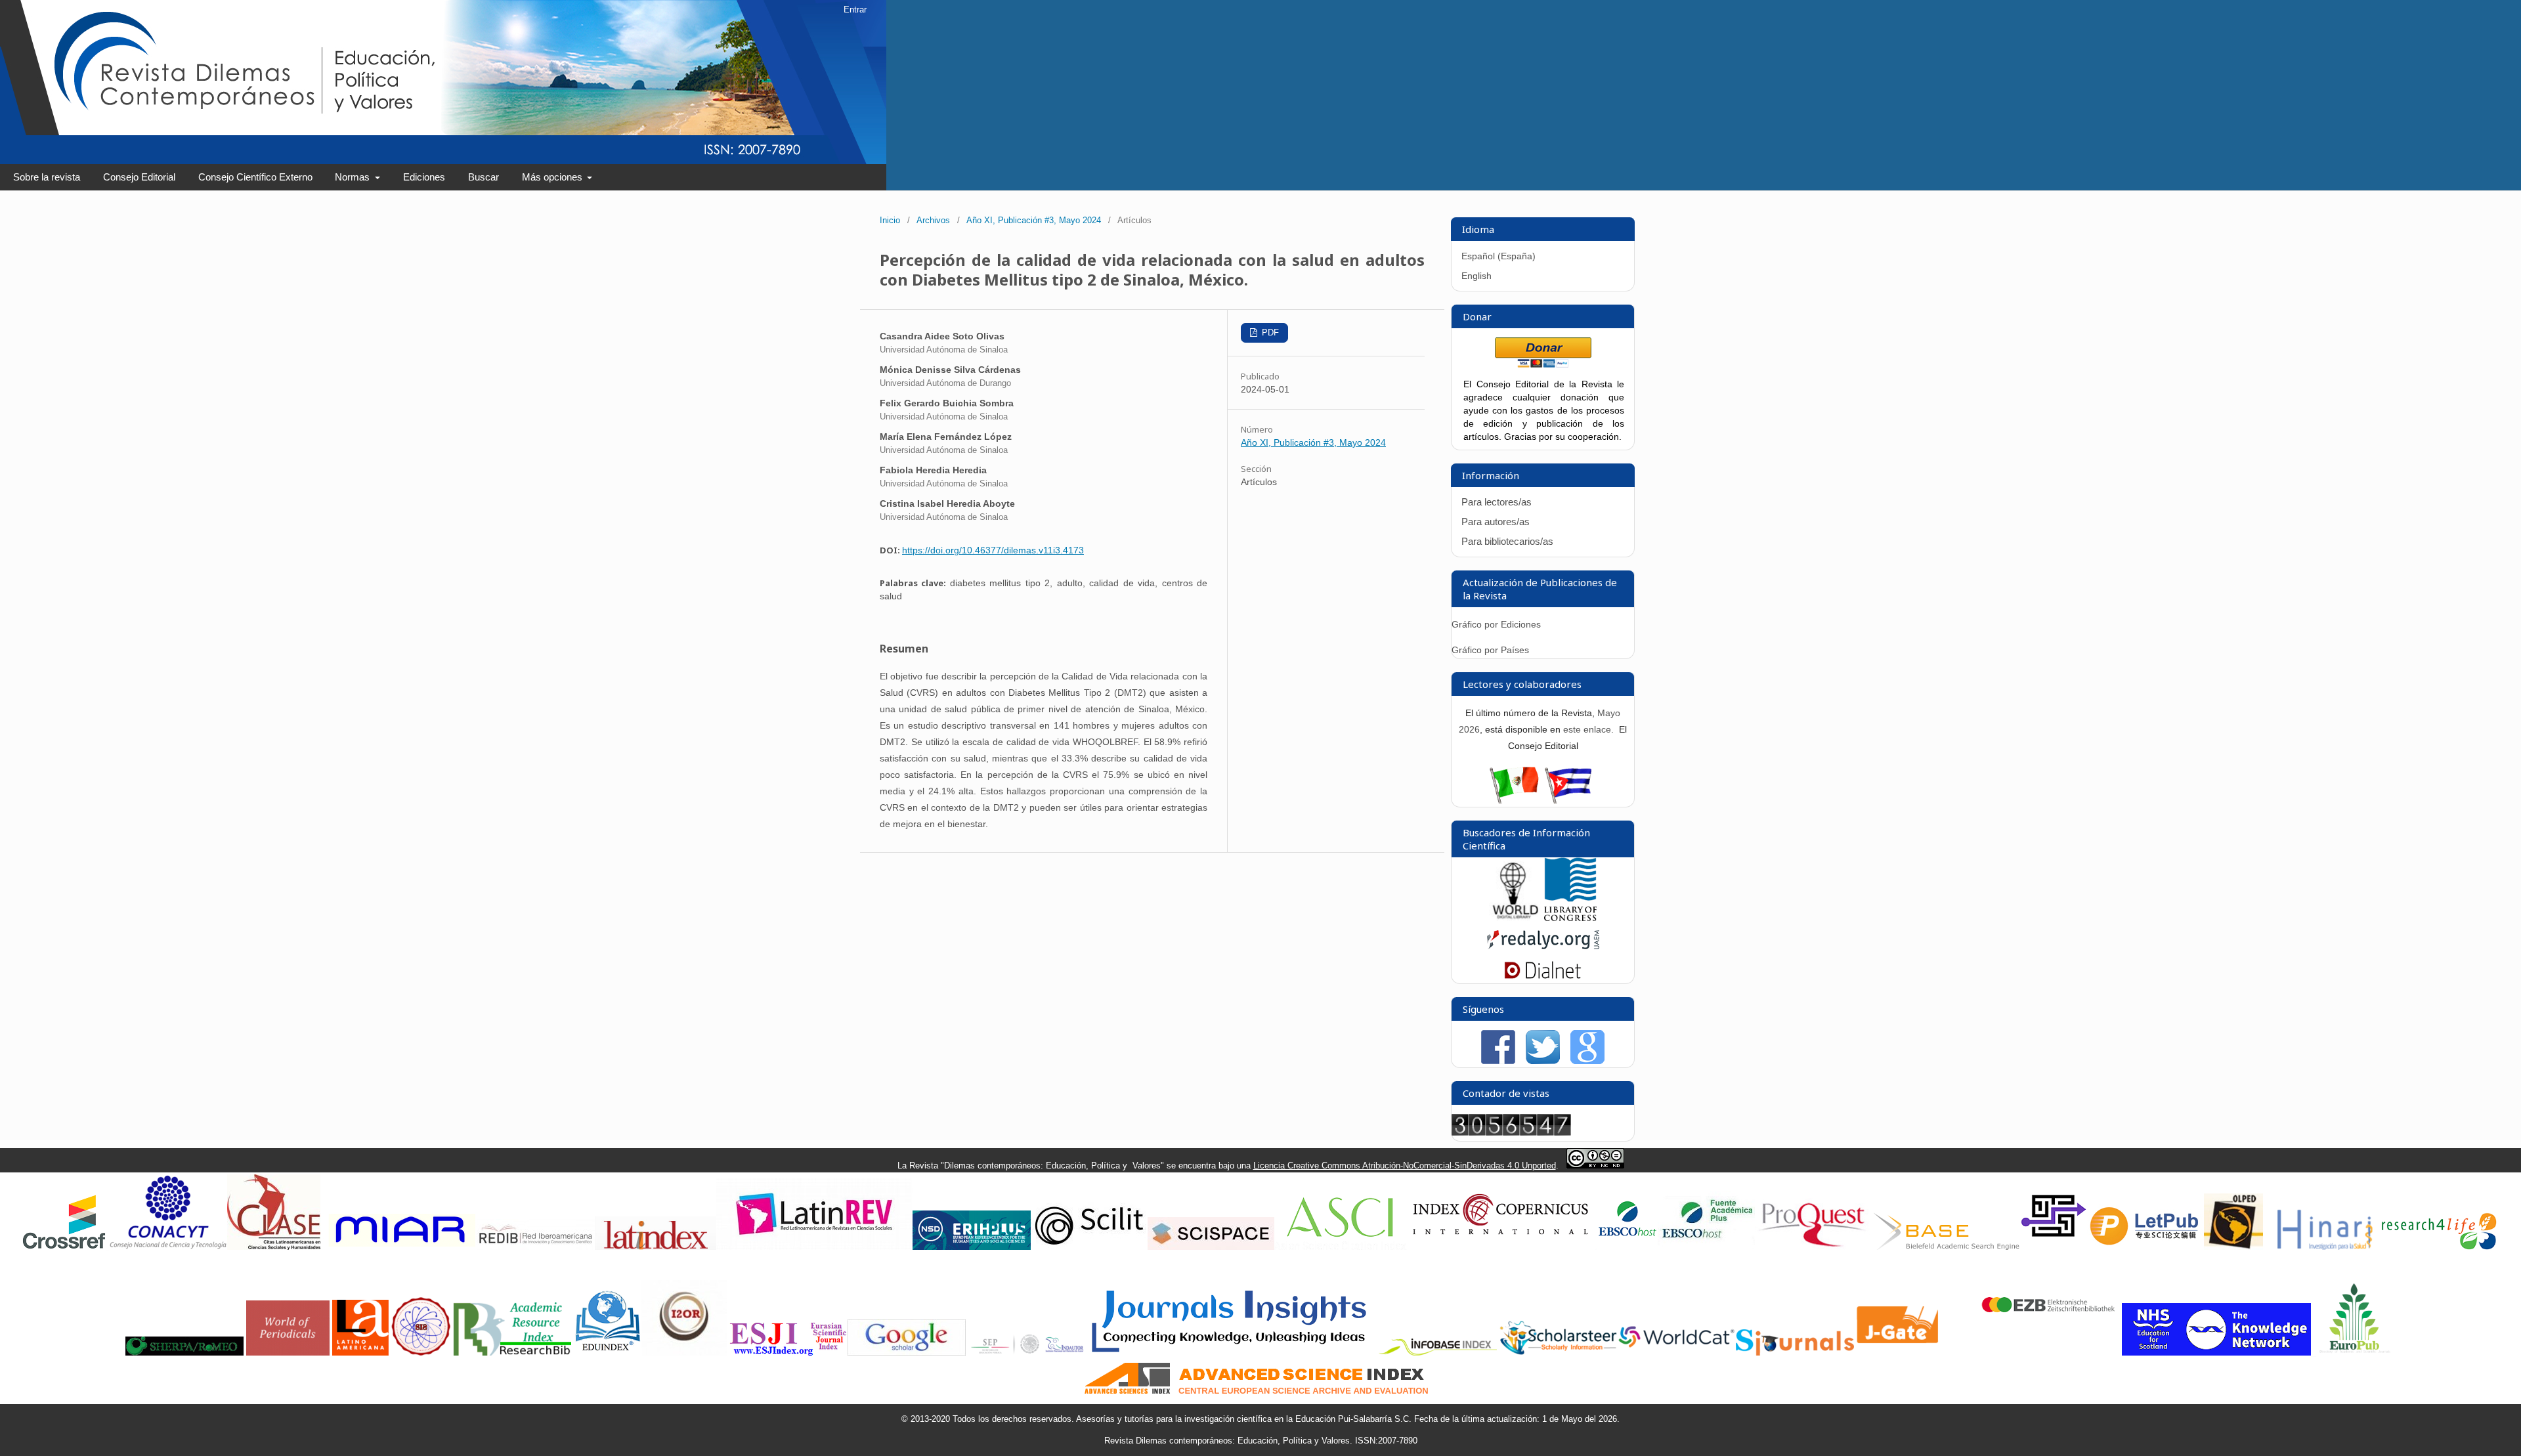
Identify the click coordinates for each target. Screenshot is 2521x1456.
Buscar (484, 177)
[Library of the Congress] (1570, 918)
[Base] (1947, 1247)
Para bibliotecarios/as (1507, 541)
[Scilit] (1089, 1247)
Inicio (890, 220)
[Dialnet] (1543, 977)
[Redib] (536, 1247)
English (1476, 276)
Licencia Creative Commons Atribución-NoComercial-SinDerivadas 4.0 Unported (1405, 1166)
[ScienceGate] (2054, 1247)
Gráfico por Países (1492, 650)
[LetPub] (2145, 1247)
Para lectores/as (1497, 502)
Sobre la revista (47, 177)
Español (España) (1498, 256)
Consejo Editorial (139, 177)
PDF (1269, 332)
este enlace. (1590, 729)
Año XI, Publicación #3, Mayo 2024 (1034, 220)
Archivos (933, 220)
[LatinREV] (814, 1247)
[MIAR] (400, 1247)
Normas (354, 177)
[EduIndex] (608, 1353)
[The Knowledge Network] (2216, 1353)
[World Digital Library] (1515, 918)
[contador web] (1511, 1132)
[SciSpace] (1211, 1247)
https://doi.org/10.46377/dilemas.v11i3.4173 (993, 550)
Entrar (855, 10)
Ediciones (424, 177)
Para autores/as (1496, 522)
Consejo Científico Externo (255, 177)
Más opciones (553, 177)
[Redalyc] (1543, 952)
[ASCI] (1340, 1247)
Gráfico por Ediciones (1496, 624)
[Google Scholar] (907, 1353)
